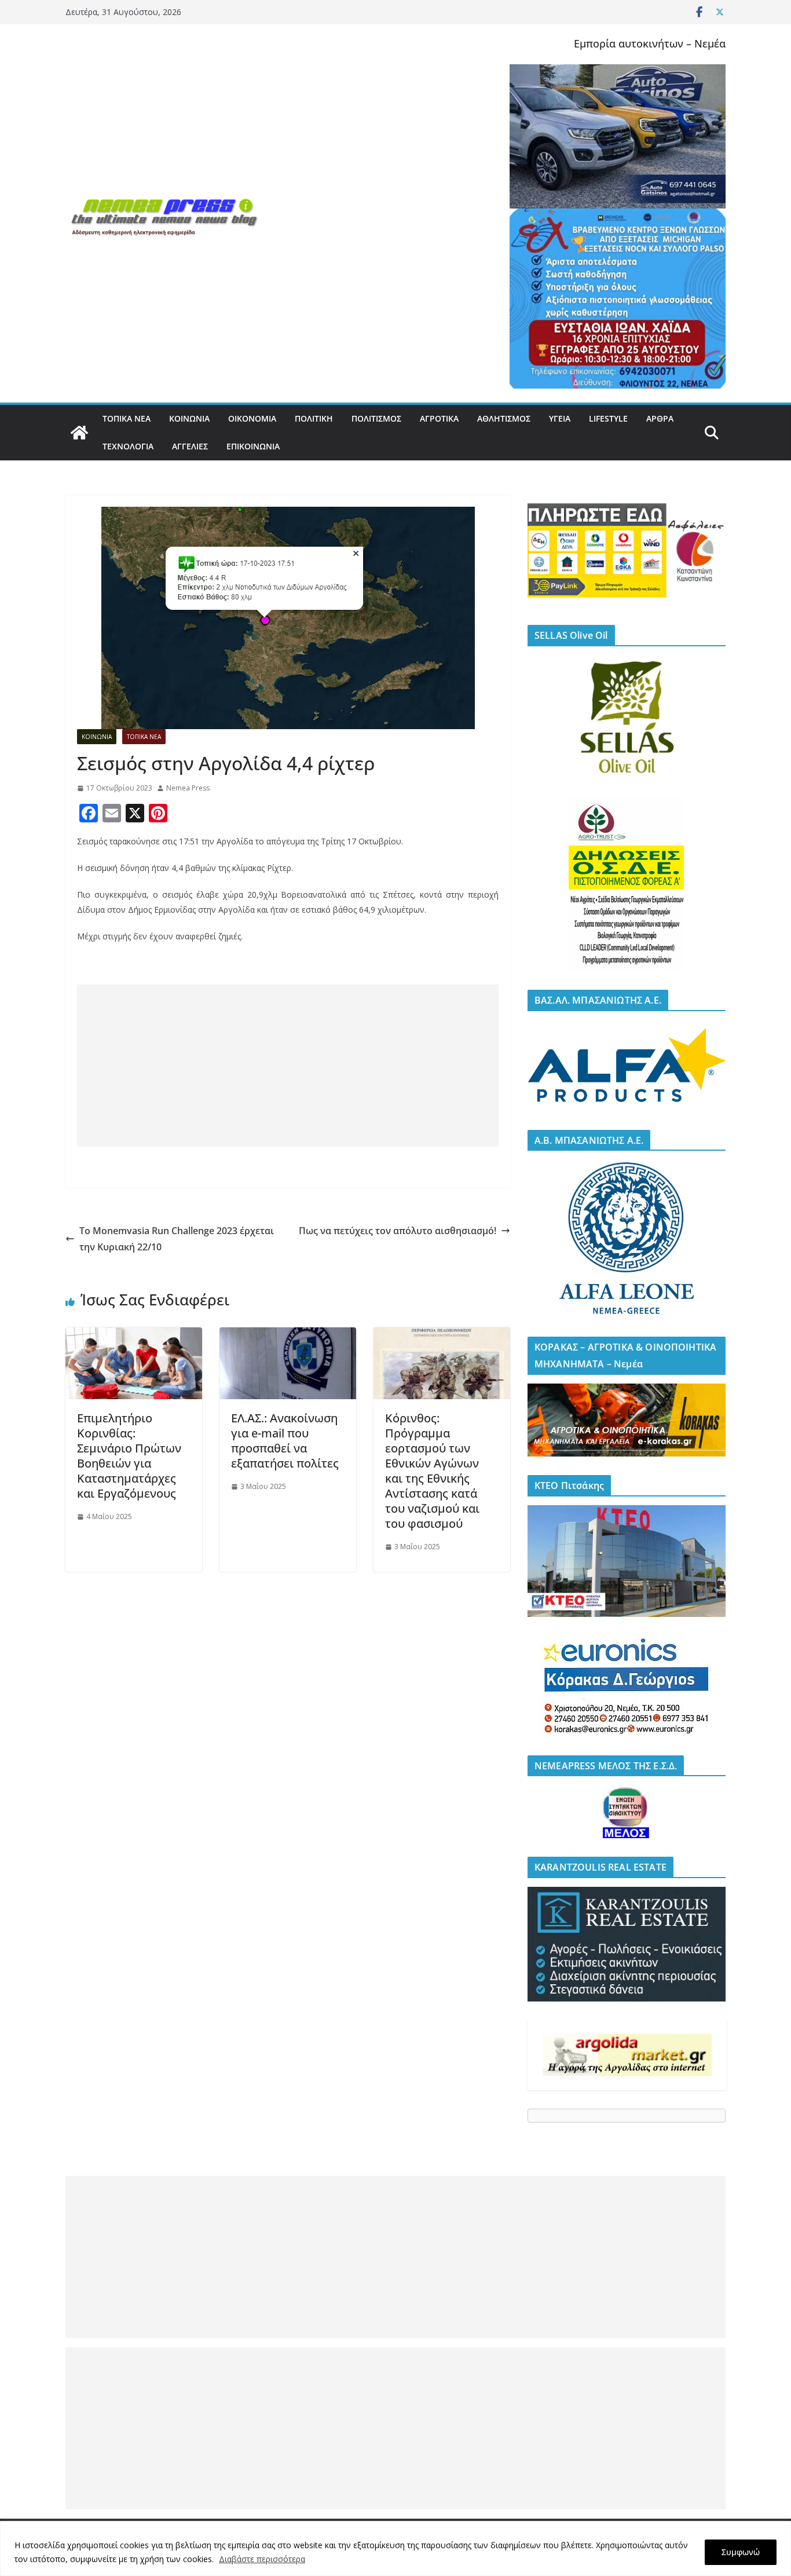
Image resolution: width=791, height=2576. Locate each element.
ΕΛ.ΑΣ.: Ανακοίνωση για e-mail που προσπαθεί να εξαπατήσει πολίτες (285, 1441)
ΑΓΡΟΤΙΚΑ (439, 418)
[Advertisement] (288, 1066)
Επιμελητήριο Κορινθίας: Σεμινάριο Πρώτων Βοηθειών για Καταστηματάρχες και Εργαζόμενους (129, 1456)
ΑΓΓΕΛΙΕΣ (190, 446)
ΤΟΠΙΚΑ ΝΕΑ (127, 418)
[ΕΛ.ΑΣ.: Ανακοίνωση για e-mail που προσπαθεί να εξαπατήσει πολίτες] (288, 1335)
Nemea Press (188, 788)
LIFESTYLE (608, 418)
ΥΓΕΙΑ (560, 418)
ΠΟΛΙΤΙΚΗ (314, 418)
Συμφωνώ (741, 2552)
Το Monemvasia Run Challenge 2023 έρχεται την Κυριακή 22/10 (177, 1239)
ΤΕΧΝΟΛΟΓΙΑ (128, 446)
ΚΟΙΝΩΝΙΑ (189, 418)
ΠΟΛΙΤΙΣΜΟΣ (376, 418)
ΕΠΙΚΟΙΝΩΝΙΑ (253, 446)
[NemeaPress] (79, 433)
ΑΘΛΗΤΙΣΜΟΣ (504, 418)
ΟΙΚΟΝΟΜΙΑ (252, 418)
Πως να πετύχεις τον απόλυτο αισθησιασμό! (398, 1231)
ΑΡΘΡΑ (660, 418)
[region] (395, 2548)
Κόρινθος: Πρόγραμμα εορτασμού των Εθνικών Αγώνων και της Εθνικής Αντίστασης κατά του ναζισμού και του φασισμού (432, 1471)
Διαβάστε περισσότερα (262, 2559)
